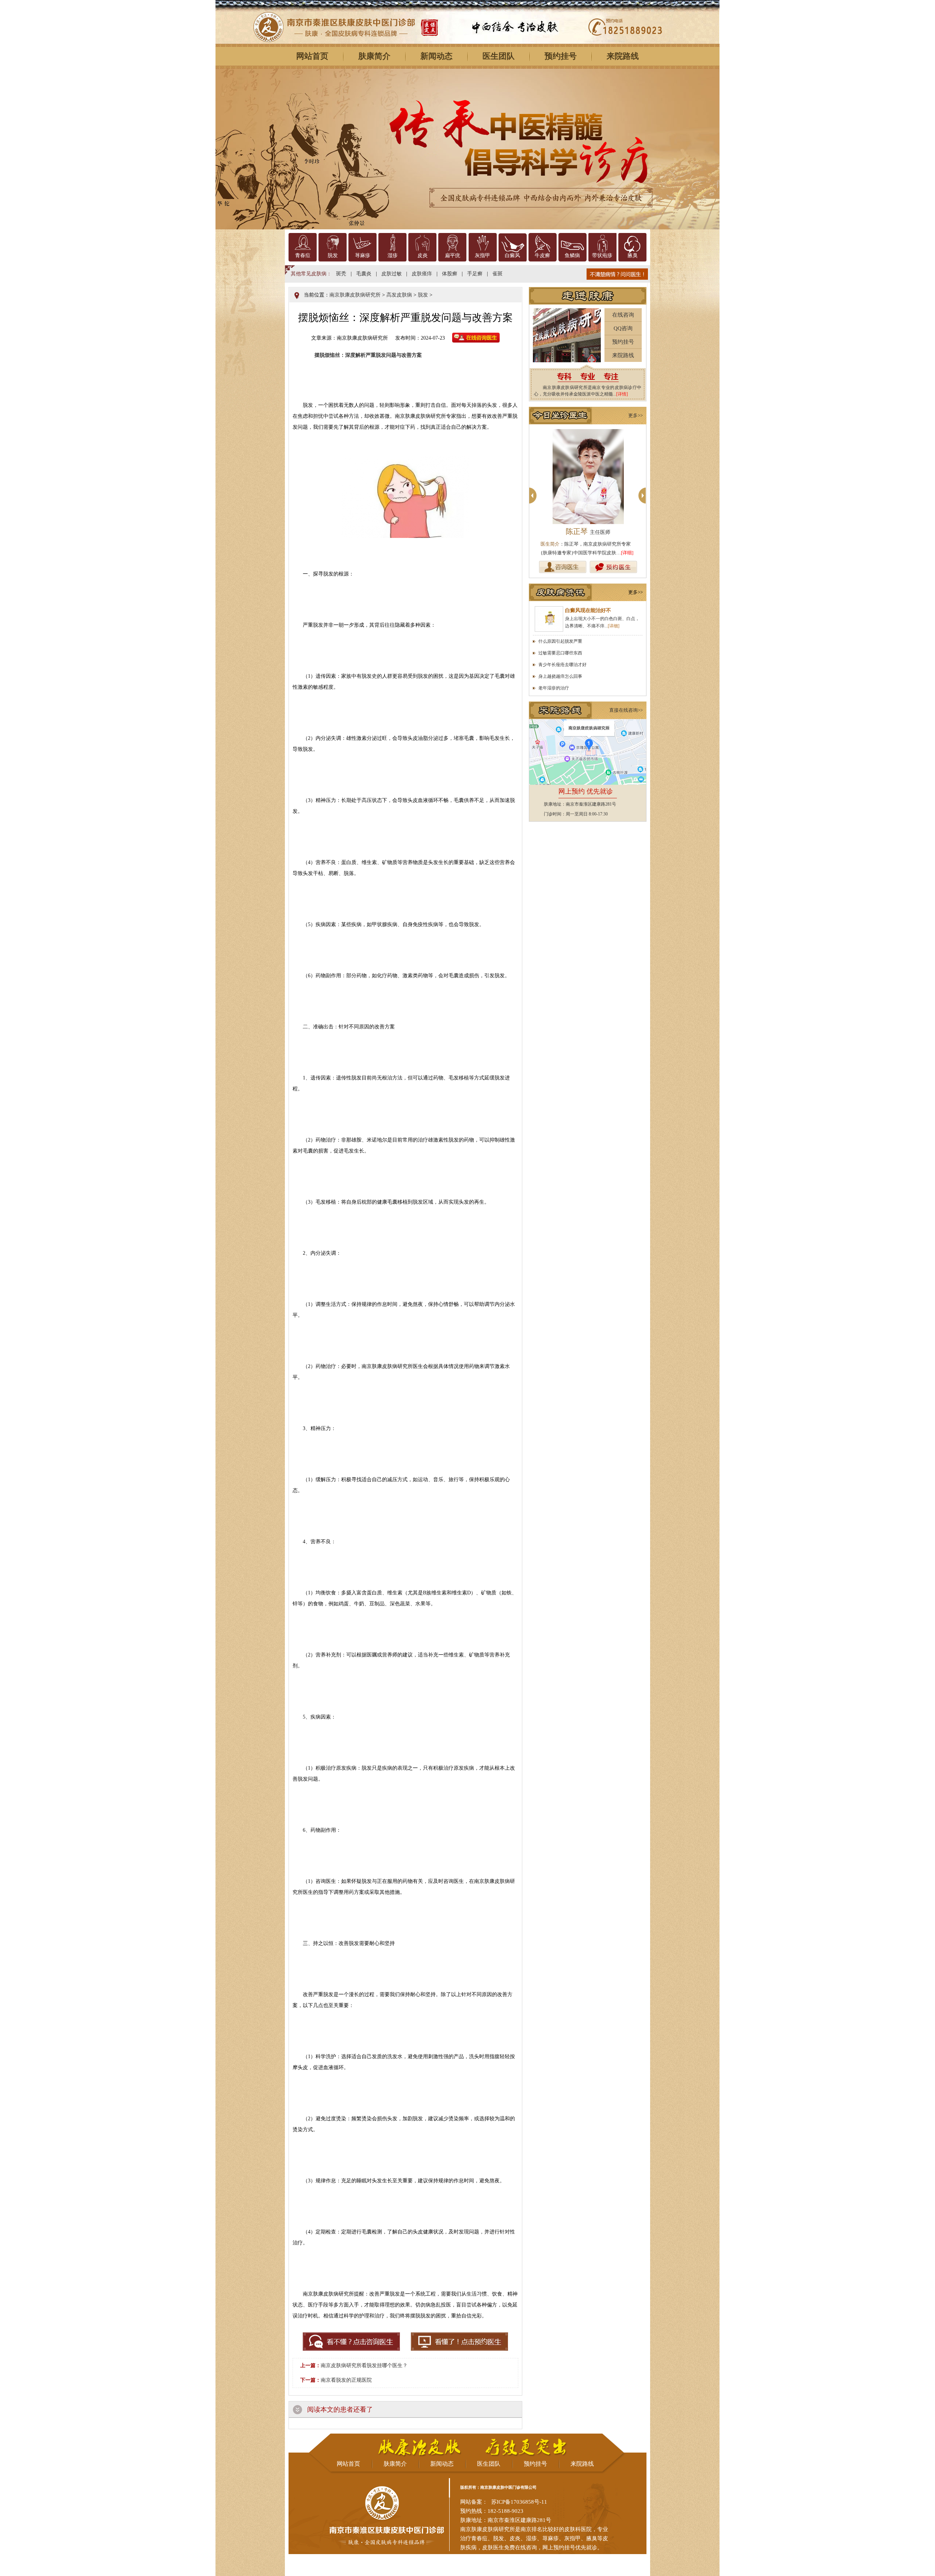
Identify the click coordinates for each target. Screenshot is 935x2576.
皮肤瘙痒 (422, 274)
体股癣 (450, 274)
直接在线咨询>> (626, 710)
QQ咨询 (623, 328)
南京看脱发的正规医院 (346, 2380)
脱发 (333, 255)
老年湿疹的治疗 (554, 688)
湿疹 (393, 255)
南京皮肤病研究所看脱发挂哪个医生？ (364, 2365)
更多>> (636, 415)
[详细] (624, 553)
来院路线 (623, 56)
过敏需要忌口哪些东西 (560, 653)
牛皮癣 (542, 255)
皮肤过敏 (392, 274)
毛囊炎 (364, 274)
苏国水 (588, 531)
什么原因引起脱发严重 (560, 641)
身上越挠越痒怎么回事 (560, 676)
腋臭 (633, 255)
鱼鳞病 (572, 255)
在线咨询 (623, 315)
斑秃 (341, 274)
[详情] (622, 394)
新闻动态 (436, 56)
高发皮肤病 (399, 295)
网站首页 (312, 56)
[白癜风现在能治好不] (549, 619)
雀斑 (497, 274)
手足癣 (475, 274)
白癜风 (512, 255)
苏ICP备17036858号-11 (519, 2502)
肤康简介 (374, 56)
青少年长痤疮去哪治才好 (562, 665)
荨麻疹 (363, 255)
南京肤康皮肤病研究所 (355, 295)
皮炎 (423, 255)
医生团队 (499, 56)
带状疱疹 (602, 255)
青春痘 (303, 255)
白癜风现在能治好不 (588, 610)
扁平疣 (453, 255)
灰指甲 (482, 255)
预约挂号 (561, 56)
